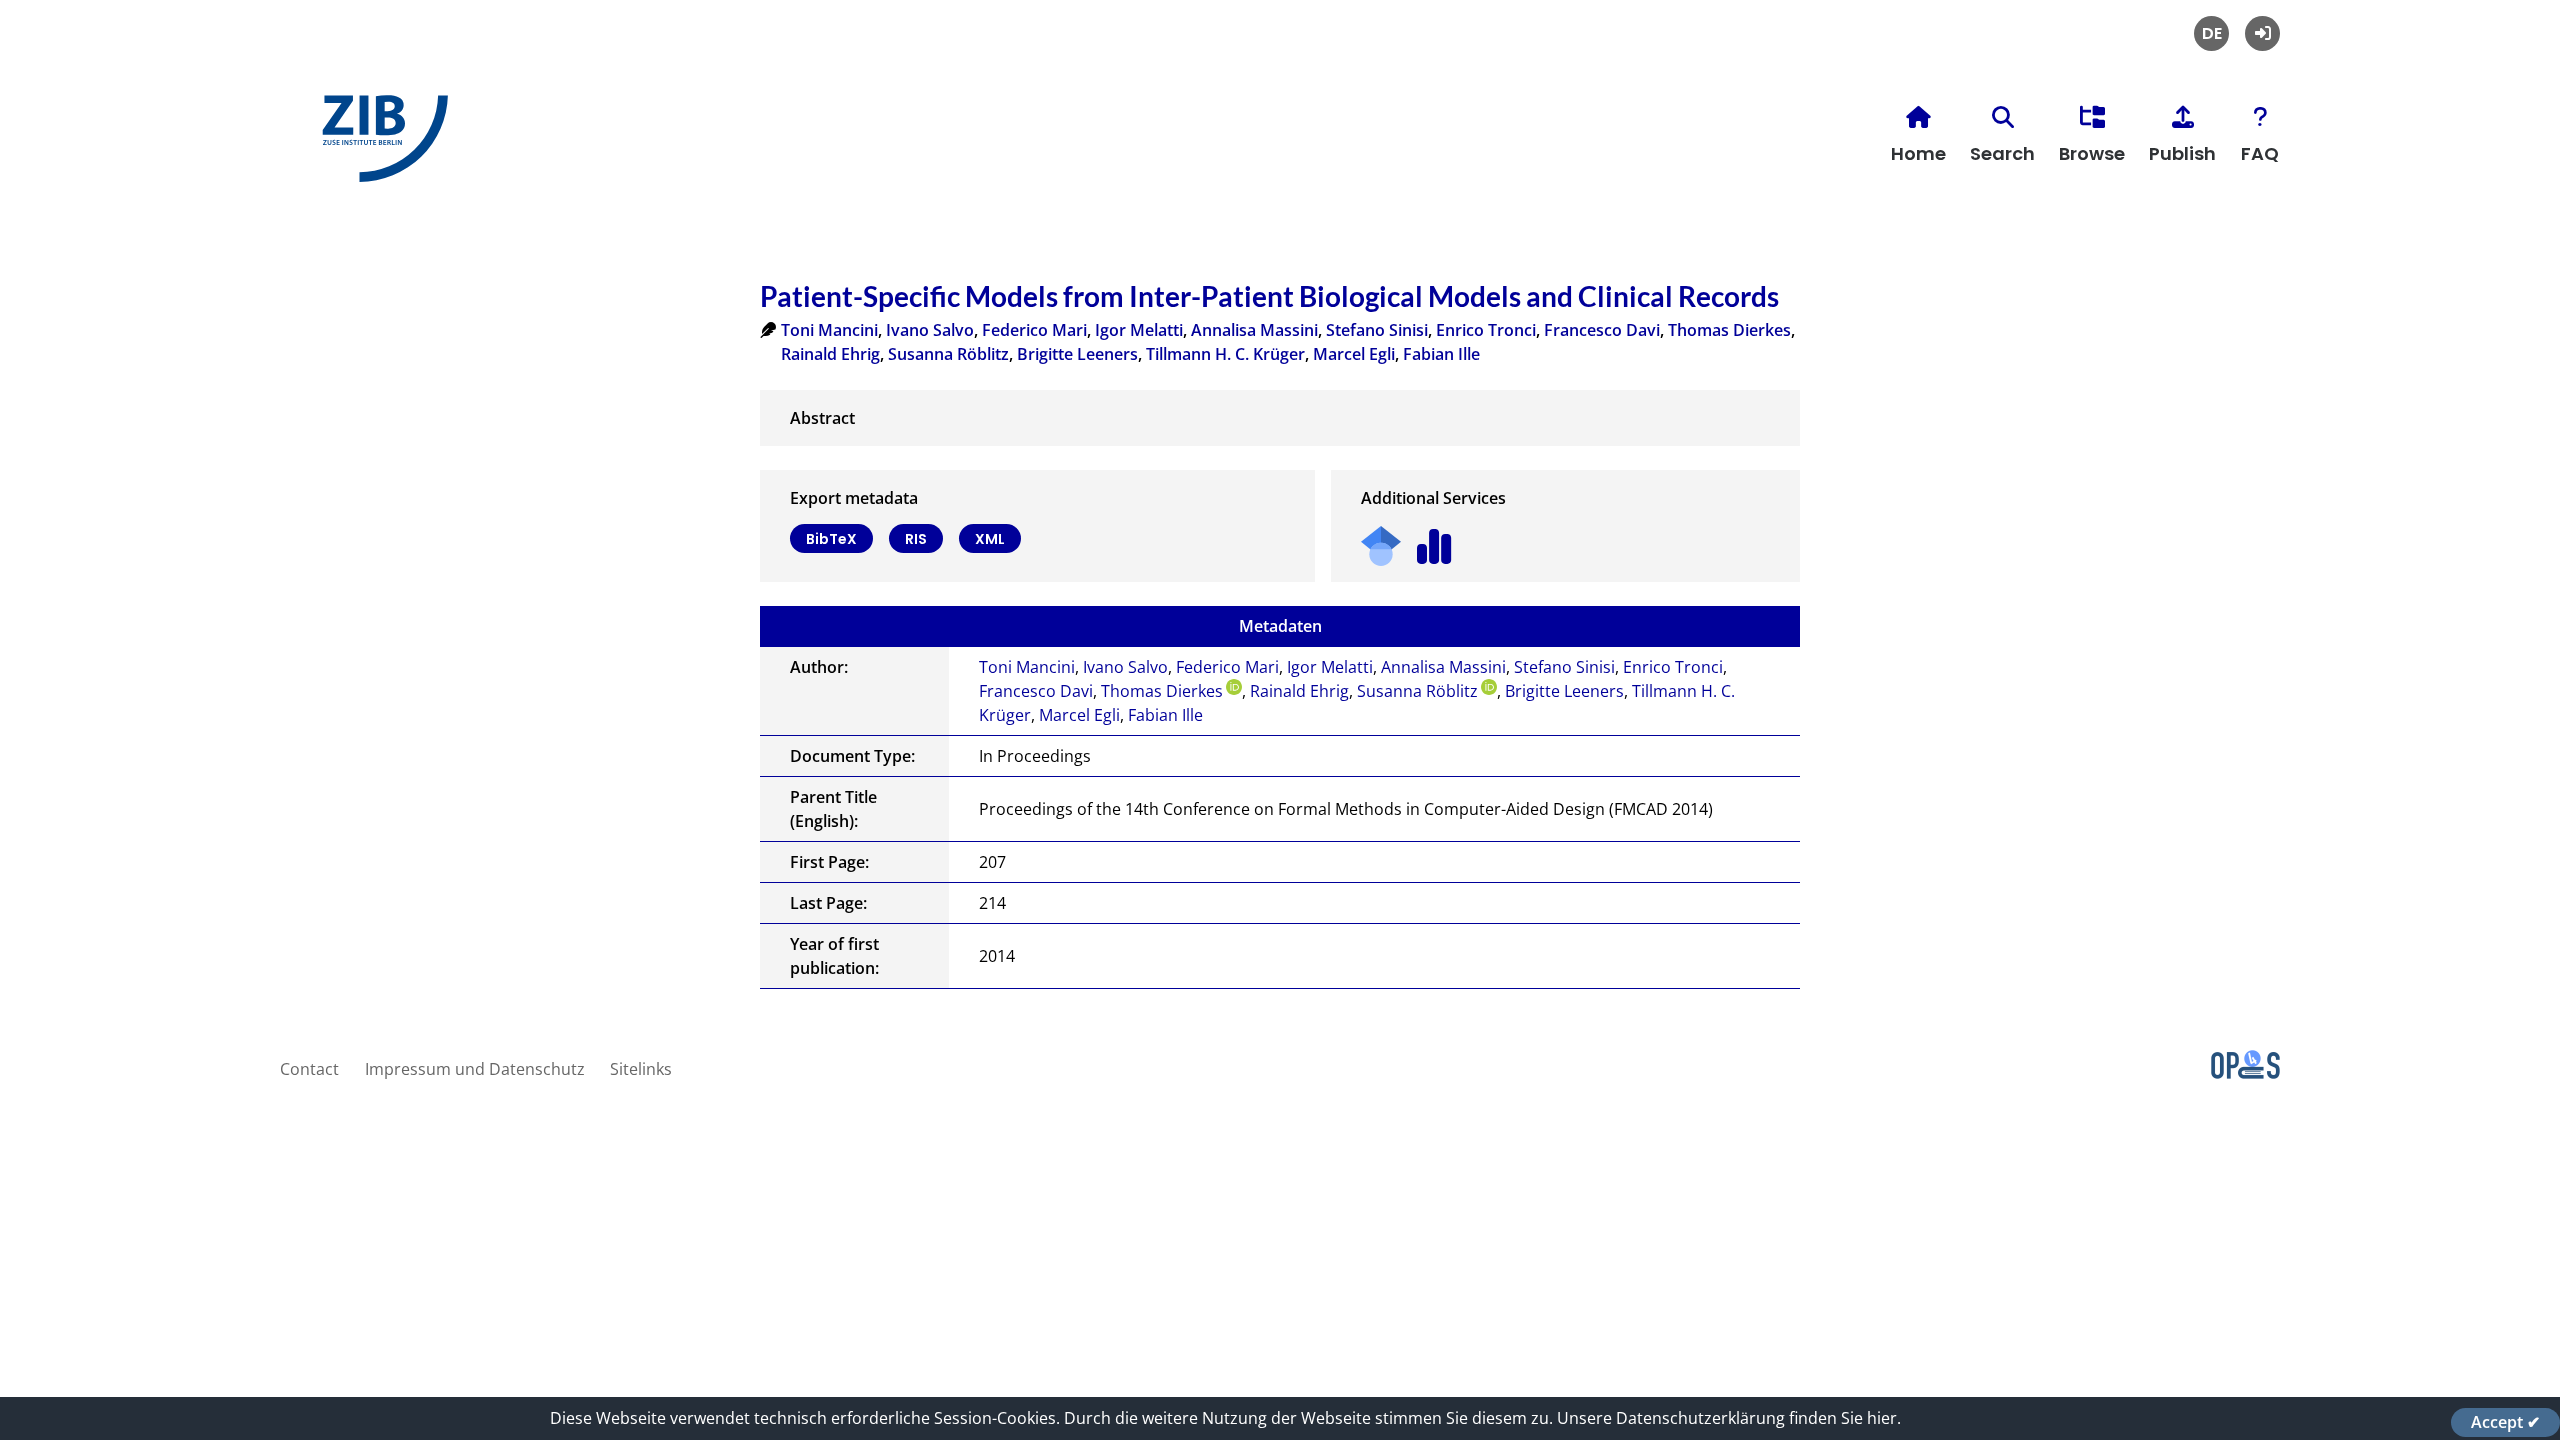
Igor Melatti (1139, 330)
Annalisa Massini (1254, 330)
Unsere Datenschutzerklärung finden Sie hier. (1729, 1418)
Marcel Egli (1354, 354)
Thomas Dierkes (1729, 330)
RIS (916, 539)
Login (2262, 33)
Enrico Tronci (1486, 330)
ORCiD (1234, 687)
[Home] (380, 146)
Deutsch (2211, 33)
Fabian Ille (1441, 354)
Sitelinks (641, 1069)
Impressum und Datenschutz (475, 1069)
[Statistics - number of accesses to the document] (1434, 539)
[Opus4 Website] (2245, 1073)
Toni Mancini (829, 330)
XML (990, 539)
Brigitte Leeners (1077, 354)
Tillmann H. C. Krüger (1225, 354)
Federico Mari (1034, 330)
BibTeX (831, 539)
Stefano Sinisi (1377, 330)
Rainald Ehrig (830, 354)
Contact (309, 1069)
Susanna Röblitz (948, 354)
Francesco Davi (1602, 330)
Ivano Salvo (930, 330)
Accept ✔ (2505, 1422)
